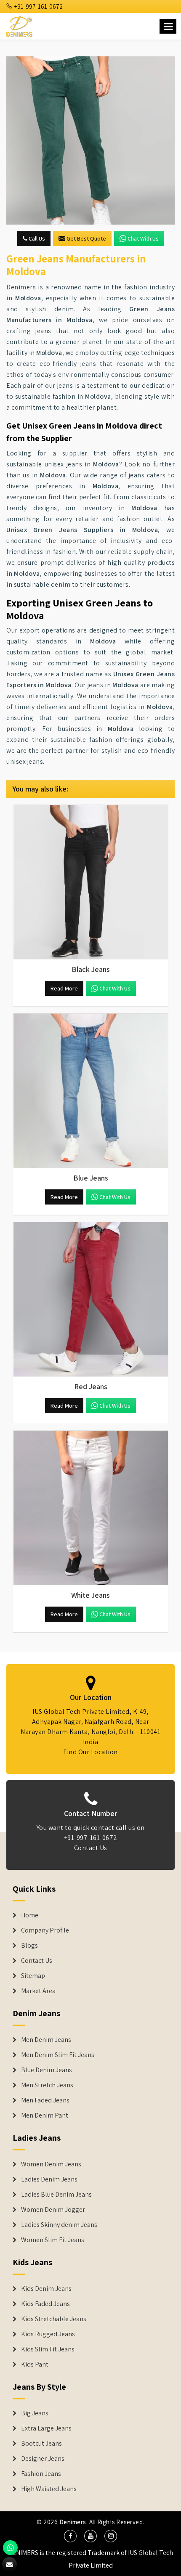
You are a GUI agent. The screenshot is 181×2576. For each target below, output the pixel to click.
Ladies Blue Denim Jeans (56, 2195)
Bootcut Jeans (41, 2444)
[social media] (70, 2536)
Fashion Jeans (41, 2474)
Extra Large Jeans (46, 2428)
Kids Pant (35, 2364)
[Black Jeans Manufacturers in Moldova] (90, 882)
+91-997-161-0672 (38, 7)
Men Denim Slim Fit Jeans (58, 2055)
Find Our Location (90, 1752)
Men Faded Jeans (45, 2100)
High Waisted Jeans (49, 2489)
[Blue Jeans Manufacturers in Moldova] (90, 1091)
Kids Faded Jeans (45, 2304)
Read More (64, 988)
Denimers (73, 2522)
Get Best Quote (86, 238)
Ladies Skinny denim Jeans (59, 2225)
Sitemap (33, 1976)
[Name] (168, 26)
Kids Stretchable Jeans (54, 2319)
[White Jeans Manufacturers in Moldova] (90, 1508)
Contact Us (91, 1848)
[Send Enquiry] (90, 140)
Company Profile (45, 1930)
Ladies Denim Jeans (49, 2179)
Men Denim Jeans (46, 2040)
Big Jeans (35, 2413)
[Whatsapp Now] (10, 2548)
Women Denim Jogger (53, 2210)
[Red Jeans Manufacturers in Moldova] (90, 1300)
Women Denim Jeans (51, 2164)
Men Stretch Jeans (47, 2085)
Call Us (36, 238)
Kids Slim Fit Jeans (48, 2349)
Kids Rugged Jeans (48, 2334)
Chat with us (143, 238)
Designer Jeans (43, 2459)
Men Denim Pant (45, 2115)
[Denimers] (20, 25)
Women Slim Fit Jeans (53, 2240)
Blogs (29, 1946)
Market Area (38, 1991)
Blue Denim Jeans (47, 2070)
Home (30, 1915)
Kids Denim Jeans (46, 2289)
